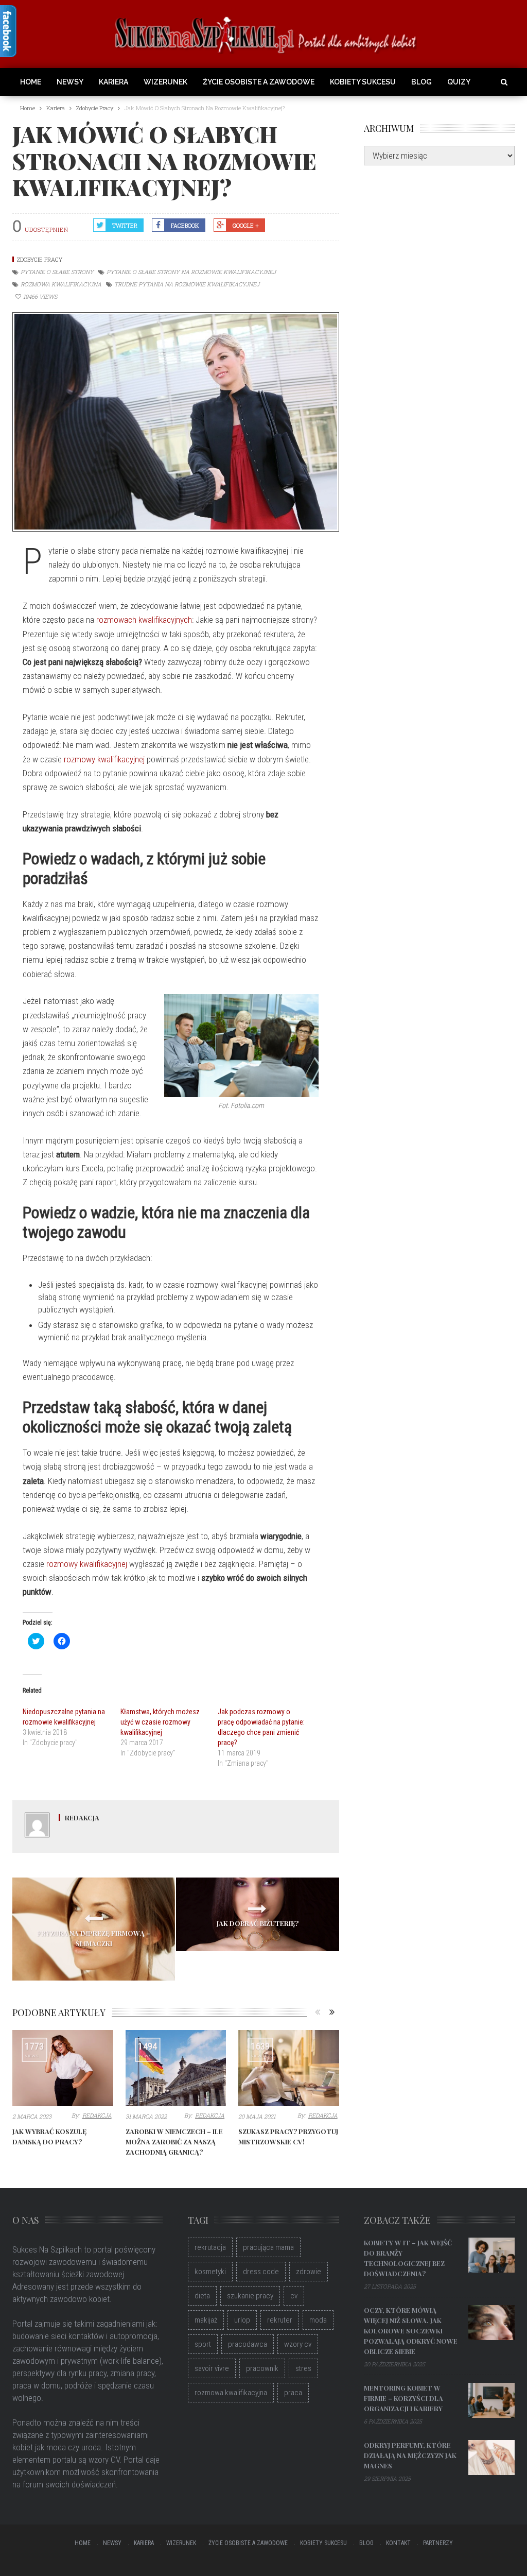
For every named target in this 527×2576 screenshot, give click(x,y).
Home (31, 82)
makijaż (206, 2320)
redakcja (82, 1818)
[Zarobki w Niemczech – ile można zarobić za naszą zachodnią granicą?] (176, 2068)
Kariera (113, 82)
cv (294, 2296)
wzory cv (298, 2344)
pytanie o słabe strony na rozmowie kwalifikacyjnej (191, 272)
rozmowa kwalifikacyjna (61, 284)
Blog (421, 82)
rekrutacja (210, 2247)
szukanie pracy (250, 2296)
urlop (242, 2320)
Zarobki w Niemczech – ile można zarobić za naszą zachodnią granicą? (174, 2142)
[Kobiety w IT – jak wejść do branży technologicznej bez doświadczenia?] (491, 2255)
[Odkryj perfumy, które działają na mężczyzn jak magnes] (491, 2458)
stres (303, 2368)
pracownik (262, 2368)
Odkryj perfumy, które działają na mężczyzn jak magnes (410, 2455)
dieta (202, 2296)
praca (293, 2393)
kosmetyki (210, 2272)
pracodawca (248, 2344)
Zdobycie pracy (40, 259)
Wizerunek (165, 82)
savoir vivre (212, 2368)
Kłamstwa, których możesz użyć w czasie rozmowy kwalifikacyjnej (160, 1722)
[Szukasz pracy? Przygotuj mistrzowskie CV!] (289, 2068)
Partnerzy (438, 2543)
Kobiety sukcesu (363, 82)
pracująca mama (268, 2247)
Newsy (70, 82)
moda (318, 2320)
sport (203, 2344)
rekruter (280, 2320)
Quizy (459, 82)
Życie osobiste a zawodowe (259, 82)
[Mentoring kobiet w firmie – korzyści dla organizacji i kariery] (491, 2400)
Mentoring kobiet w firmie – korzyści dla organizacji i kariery (403, 2398)
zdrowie (309, 2272)
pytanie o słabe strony (57, 272)
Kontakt (398, 2543)
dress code (261, 2272)
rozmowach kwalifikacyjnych (144, 620)
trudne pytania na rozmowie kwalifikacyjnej (187, 284)
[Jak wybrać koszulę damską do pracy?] (63, 2068)
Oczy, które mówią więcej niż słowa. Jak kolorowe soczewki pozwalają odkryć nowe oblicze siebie (411, 2331)
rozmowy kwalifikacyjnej (104, 759)
